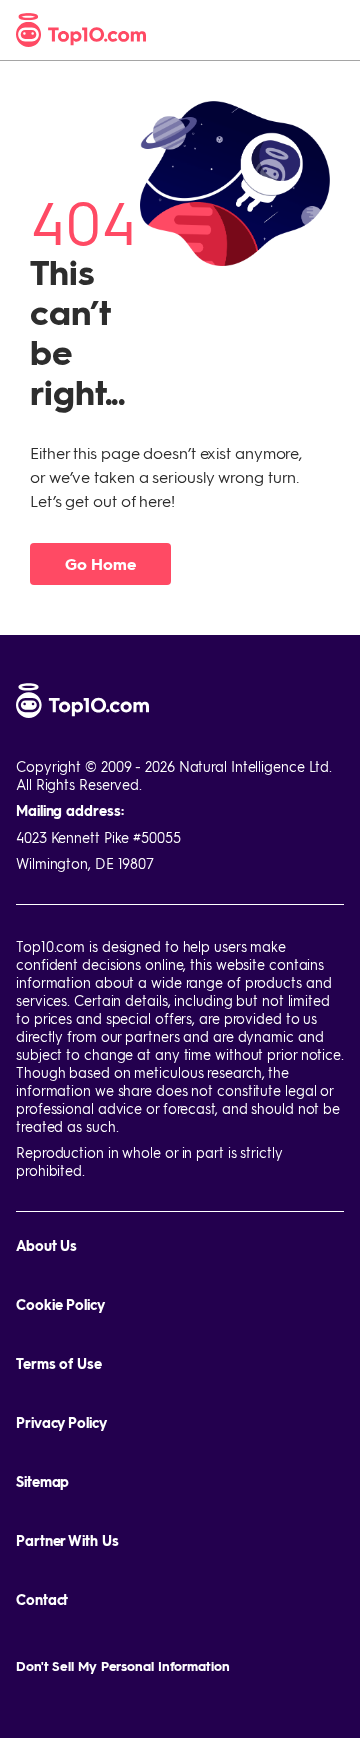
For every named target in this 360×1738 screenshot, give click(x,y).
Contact (42, 1599)
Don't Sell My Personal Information (123, 1665)
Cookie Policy (60, 1304)
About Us (46, 1245)
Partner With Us (67, 1540)
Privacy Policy (61, 1422)
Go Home (100, 563)
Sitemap (42, 1481)
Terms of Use (59, 1363)
